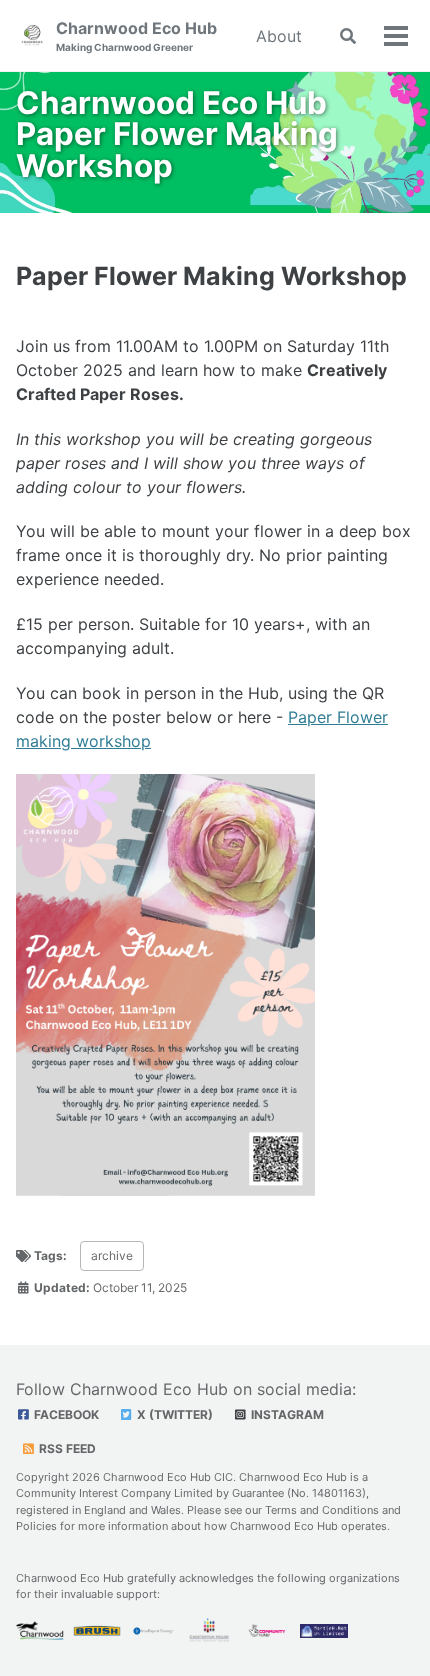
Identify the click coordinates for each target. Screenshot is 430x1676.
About (279, 36)
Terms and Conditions (322, 1510)
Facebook (65, 1414)
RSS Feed (66, 1448)
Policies (36, 1526)
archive (112, 1255)
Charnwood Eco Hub (136, 35)
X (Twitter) (173, 1414)
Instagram (286, 1414)
